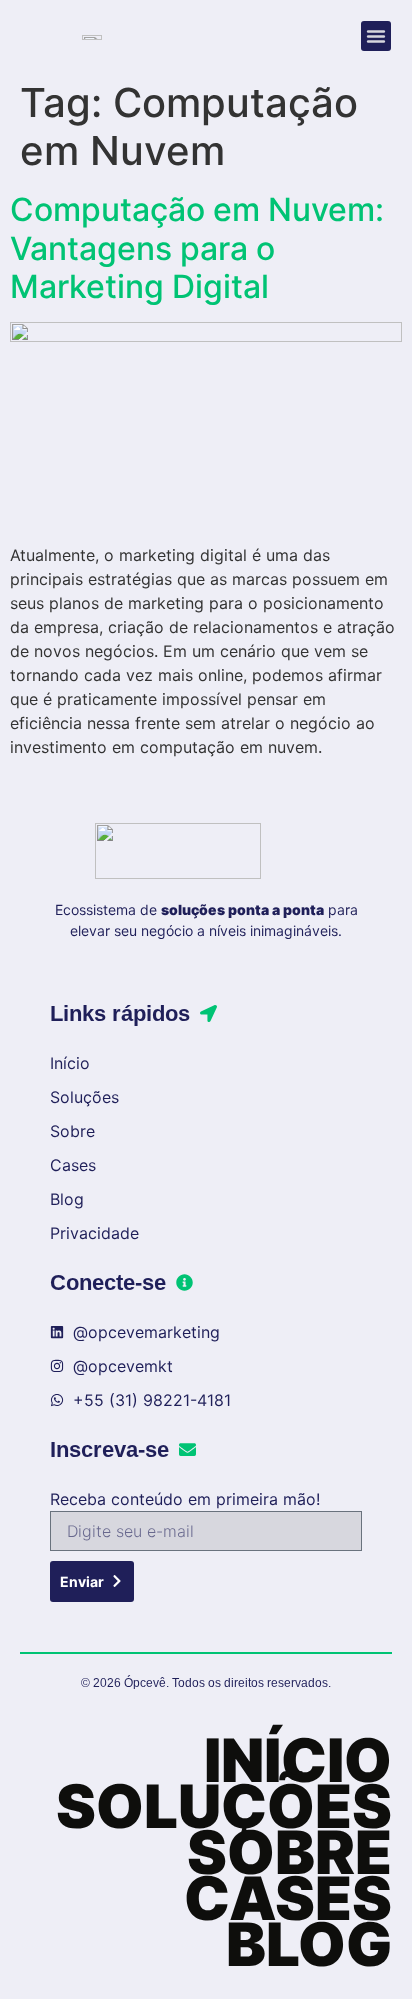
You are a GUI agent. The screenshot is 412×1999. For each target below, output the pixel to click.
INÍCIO (298, 1760)
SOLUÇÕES (224, 1806)
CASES (288, 1898)
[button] (376, 36)
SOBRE (289, 1852)
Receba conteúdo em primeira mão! (185, 1499)
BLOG (309, 1944)
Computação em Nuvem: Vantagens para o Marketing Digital (197, 248)
